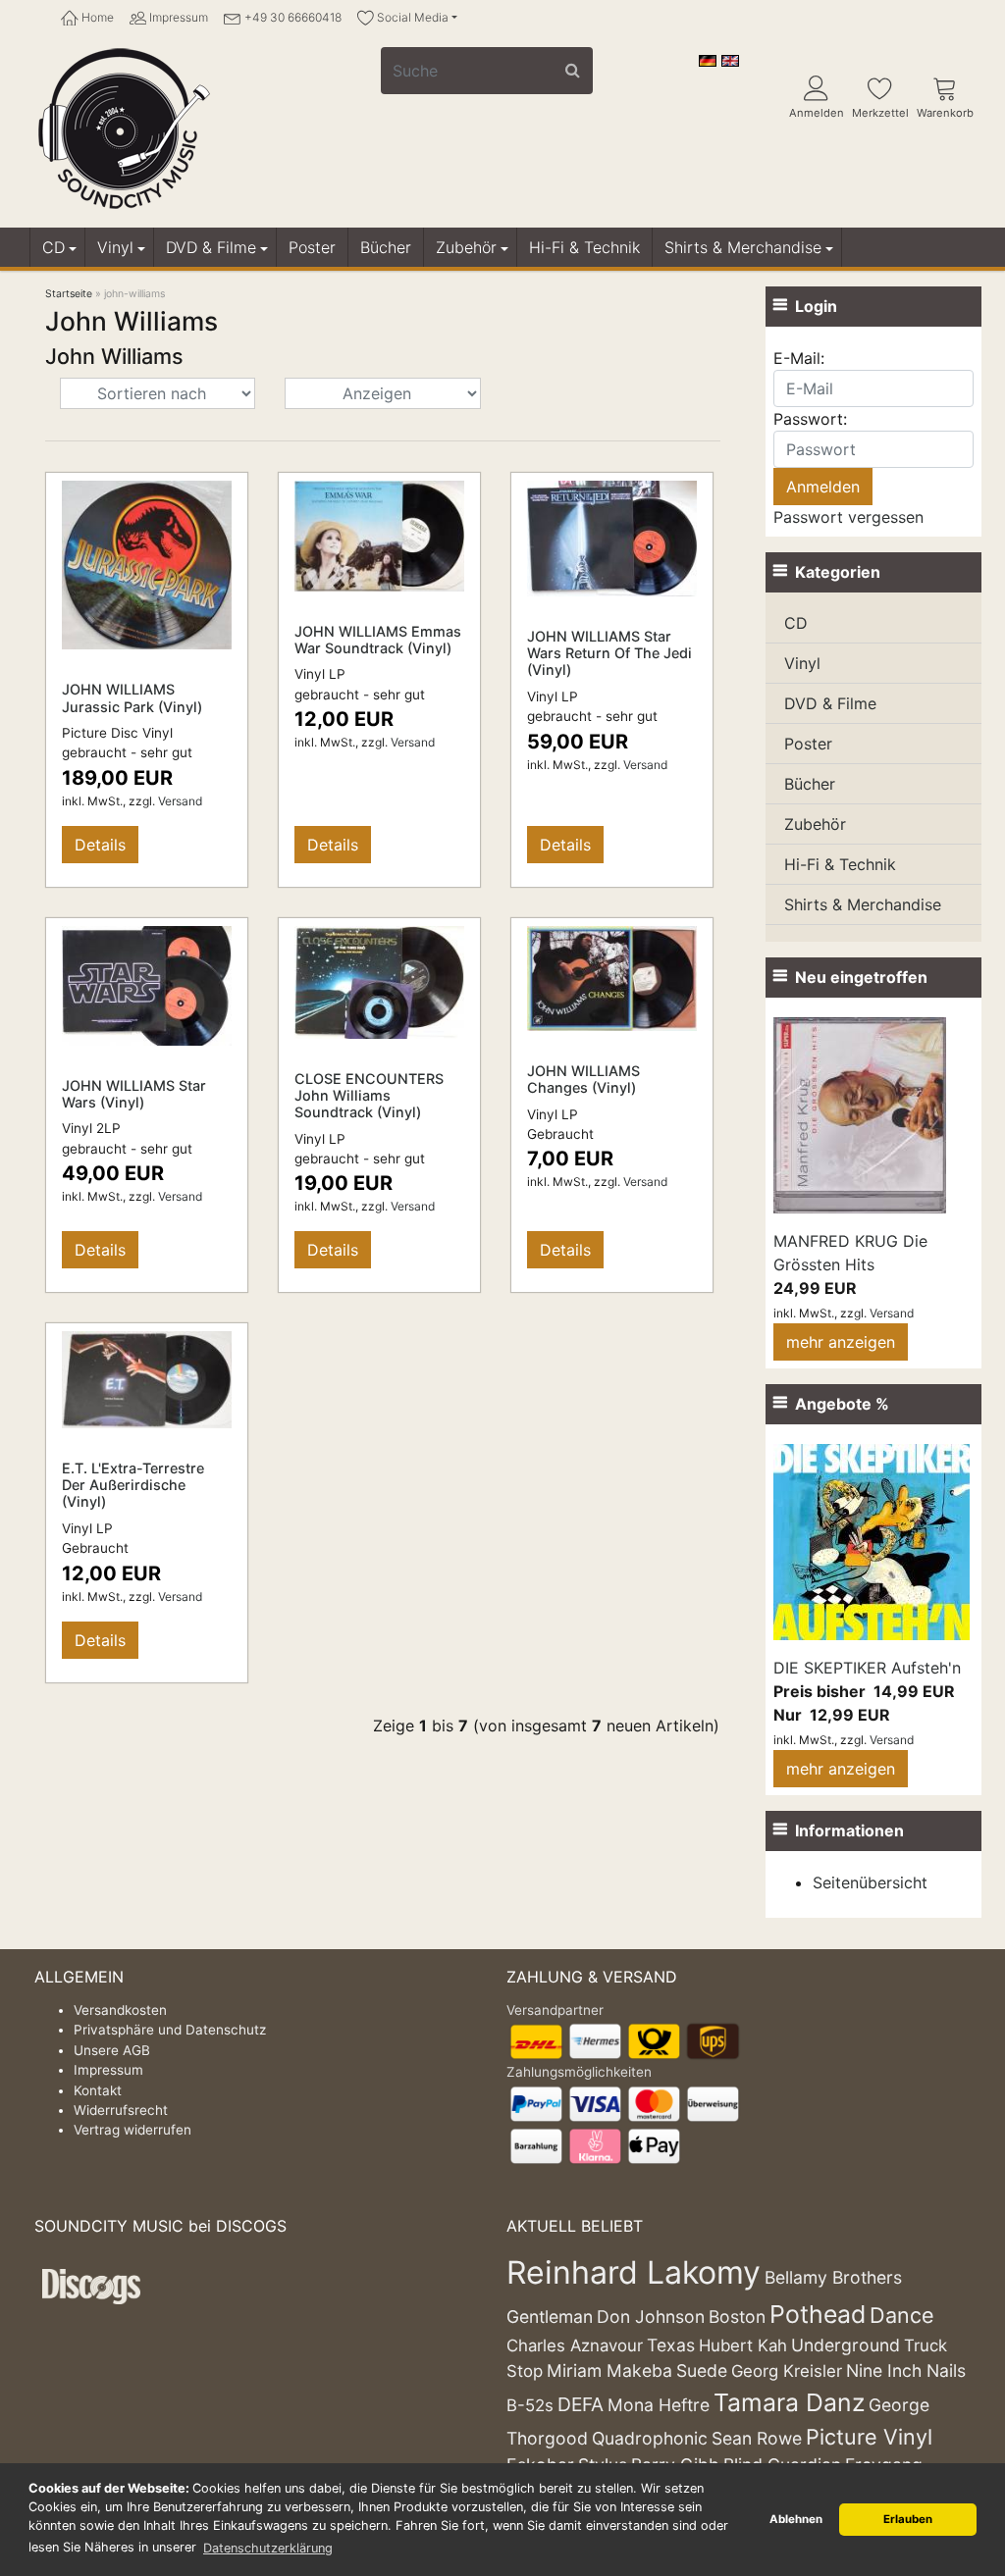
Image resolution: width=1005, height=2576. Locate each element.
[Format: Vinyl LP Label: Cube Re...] (612, 977)
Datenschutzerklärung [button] (268, 2548)
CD (53, 247)
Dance (902, 2315)
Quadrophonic (650, 2438)
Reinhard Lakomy (634, 2272)
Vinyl (115, 247)
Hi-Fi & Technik (584, 247)
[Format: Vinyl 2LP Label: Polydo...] (147, 984)
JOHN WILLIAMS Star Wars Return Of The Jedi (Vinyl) (609, 653)
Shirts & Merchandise (743, 247)
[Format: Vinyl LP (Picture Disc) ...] (147, 564)
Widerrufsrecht (121, 2110)
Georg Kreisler (787, 2371)
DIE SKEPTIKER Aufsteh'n (867, 1668)
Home (96, 17)
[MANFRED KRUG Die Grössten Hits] (860, 1113)
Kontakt (98, 2090)
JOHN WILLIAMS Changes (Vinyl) (583, 1079)
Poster (312, 247)
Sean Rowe (757, 2438)
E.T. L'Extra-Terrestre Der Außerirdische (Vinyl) (133, 1485)
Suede (702, 2370)
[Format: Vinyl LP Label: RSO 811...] (612, 537)
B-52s (530, 2405)
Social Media (411, 17)
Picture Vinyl (869, 2437)
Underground (846, 2345)
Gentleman (550, 2317)
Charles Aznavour (575, 2345)
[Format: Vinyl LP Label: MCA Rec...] (147, 1378)
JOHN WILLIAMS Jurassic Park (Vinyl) (132, 697)
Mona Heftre (659, 2405)
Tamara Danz (789, 2402)
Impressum (177, 17)
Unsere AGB (112, 2050)
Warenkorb (945, 113)
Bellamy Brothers (833, 2277)
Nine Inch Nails (906, 2370)
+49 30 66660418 (291, 17)
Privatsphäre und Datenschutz (170, 2030)
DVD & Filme (211, 247)
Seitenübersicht (870, 1882)
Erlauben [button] (908, 2519)
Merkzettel (880, 113)
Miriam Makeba (609, 2370)
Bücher (386, 247)
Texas (671, 2345)
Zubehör (466, 247)
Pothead (818, 2314)
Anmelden (817, 113)
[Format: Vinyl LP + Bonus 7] (379, 981)
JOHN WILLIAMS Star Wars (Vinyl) (134, 1094)
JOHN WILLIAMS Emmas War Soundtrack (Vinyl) (378, 640)
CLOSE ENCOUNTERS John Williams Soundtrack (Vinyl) (369, 1096)
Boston (737, 2317)
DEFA (581, 2404)
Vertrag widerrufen (132, 2130)
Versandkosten (120, 2010)
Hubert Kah (743, 2345)
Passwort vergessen (848, 517)
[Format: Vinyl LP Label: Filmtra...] (379, 535)
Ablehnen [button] (796, 2519)
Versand (180, 801)
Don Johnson (651, 2317)
